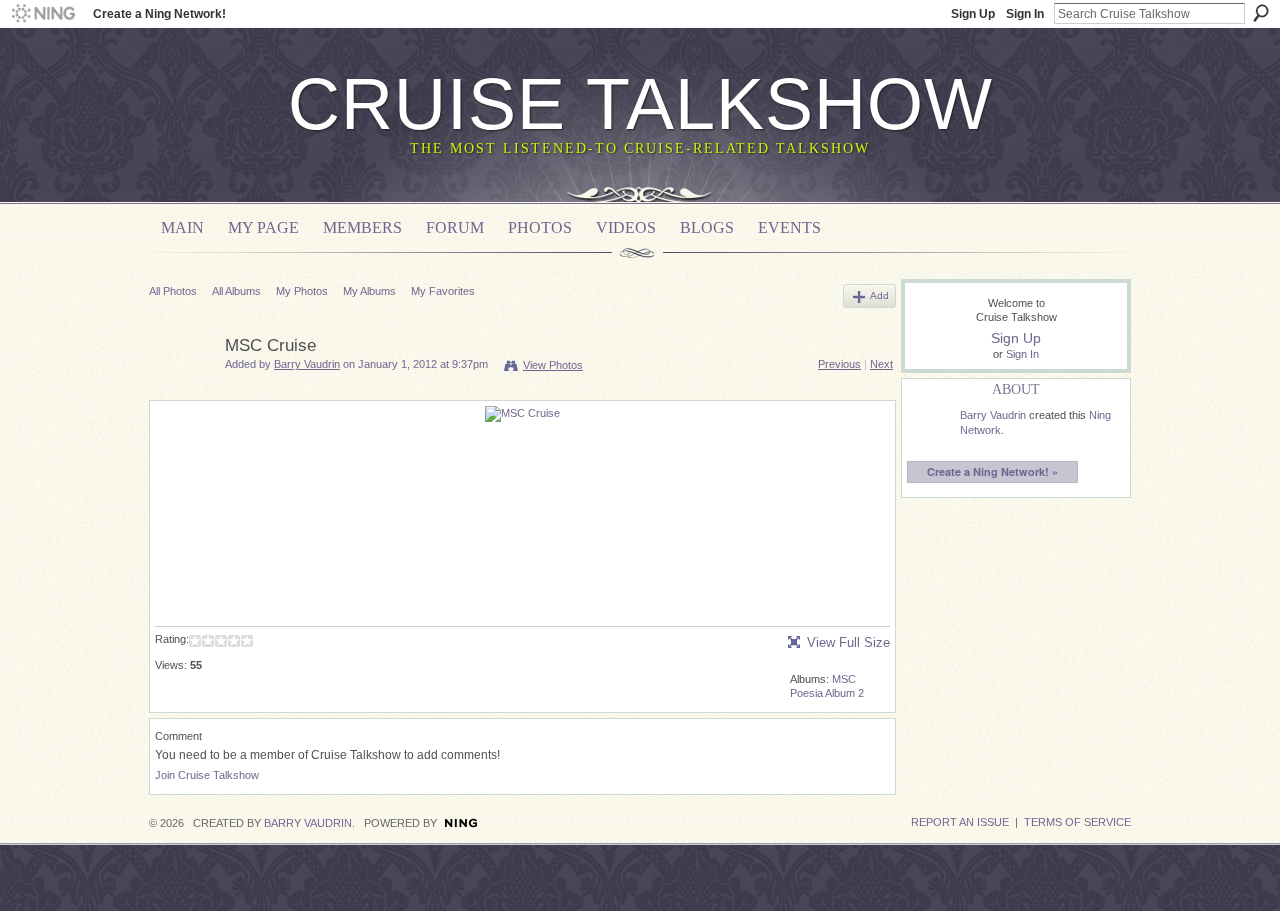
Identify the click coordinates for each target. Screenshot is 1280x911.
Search (1261, 13)
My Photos (302, 291)
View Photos (553, 365)
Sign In (1025, 14)
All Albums (236, 291)
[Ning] (42, 14)
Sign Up (973, 14)
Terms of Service (1077, 822)
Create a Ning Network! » (992, 471)
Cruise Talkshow (640, 104)
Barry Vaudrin (307, 364)
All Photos (173, 291)
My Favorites (443, 291)
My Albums (369, 291)
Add (879, 295)
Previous (839, 364)
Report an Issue (960, 822)
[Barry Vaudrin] (181, 392)
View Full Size (848, 642)
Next (881, 364)
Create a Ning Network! (159, 14)
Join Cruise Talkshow (207, 775)
